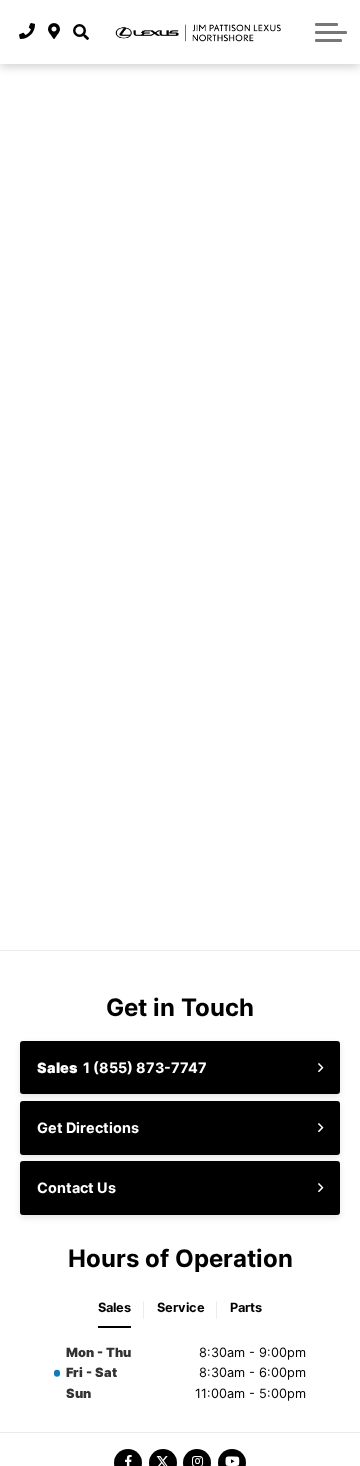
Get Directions (88, 1127)
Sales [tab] (114, 1307)
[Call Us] (27, 32)
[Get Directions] (54, 32)
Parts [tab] (246, 1307)
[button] (80, 32)
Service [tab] (181, 1307)
